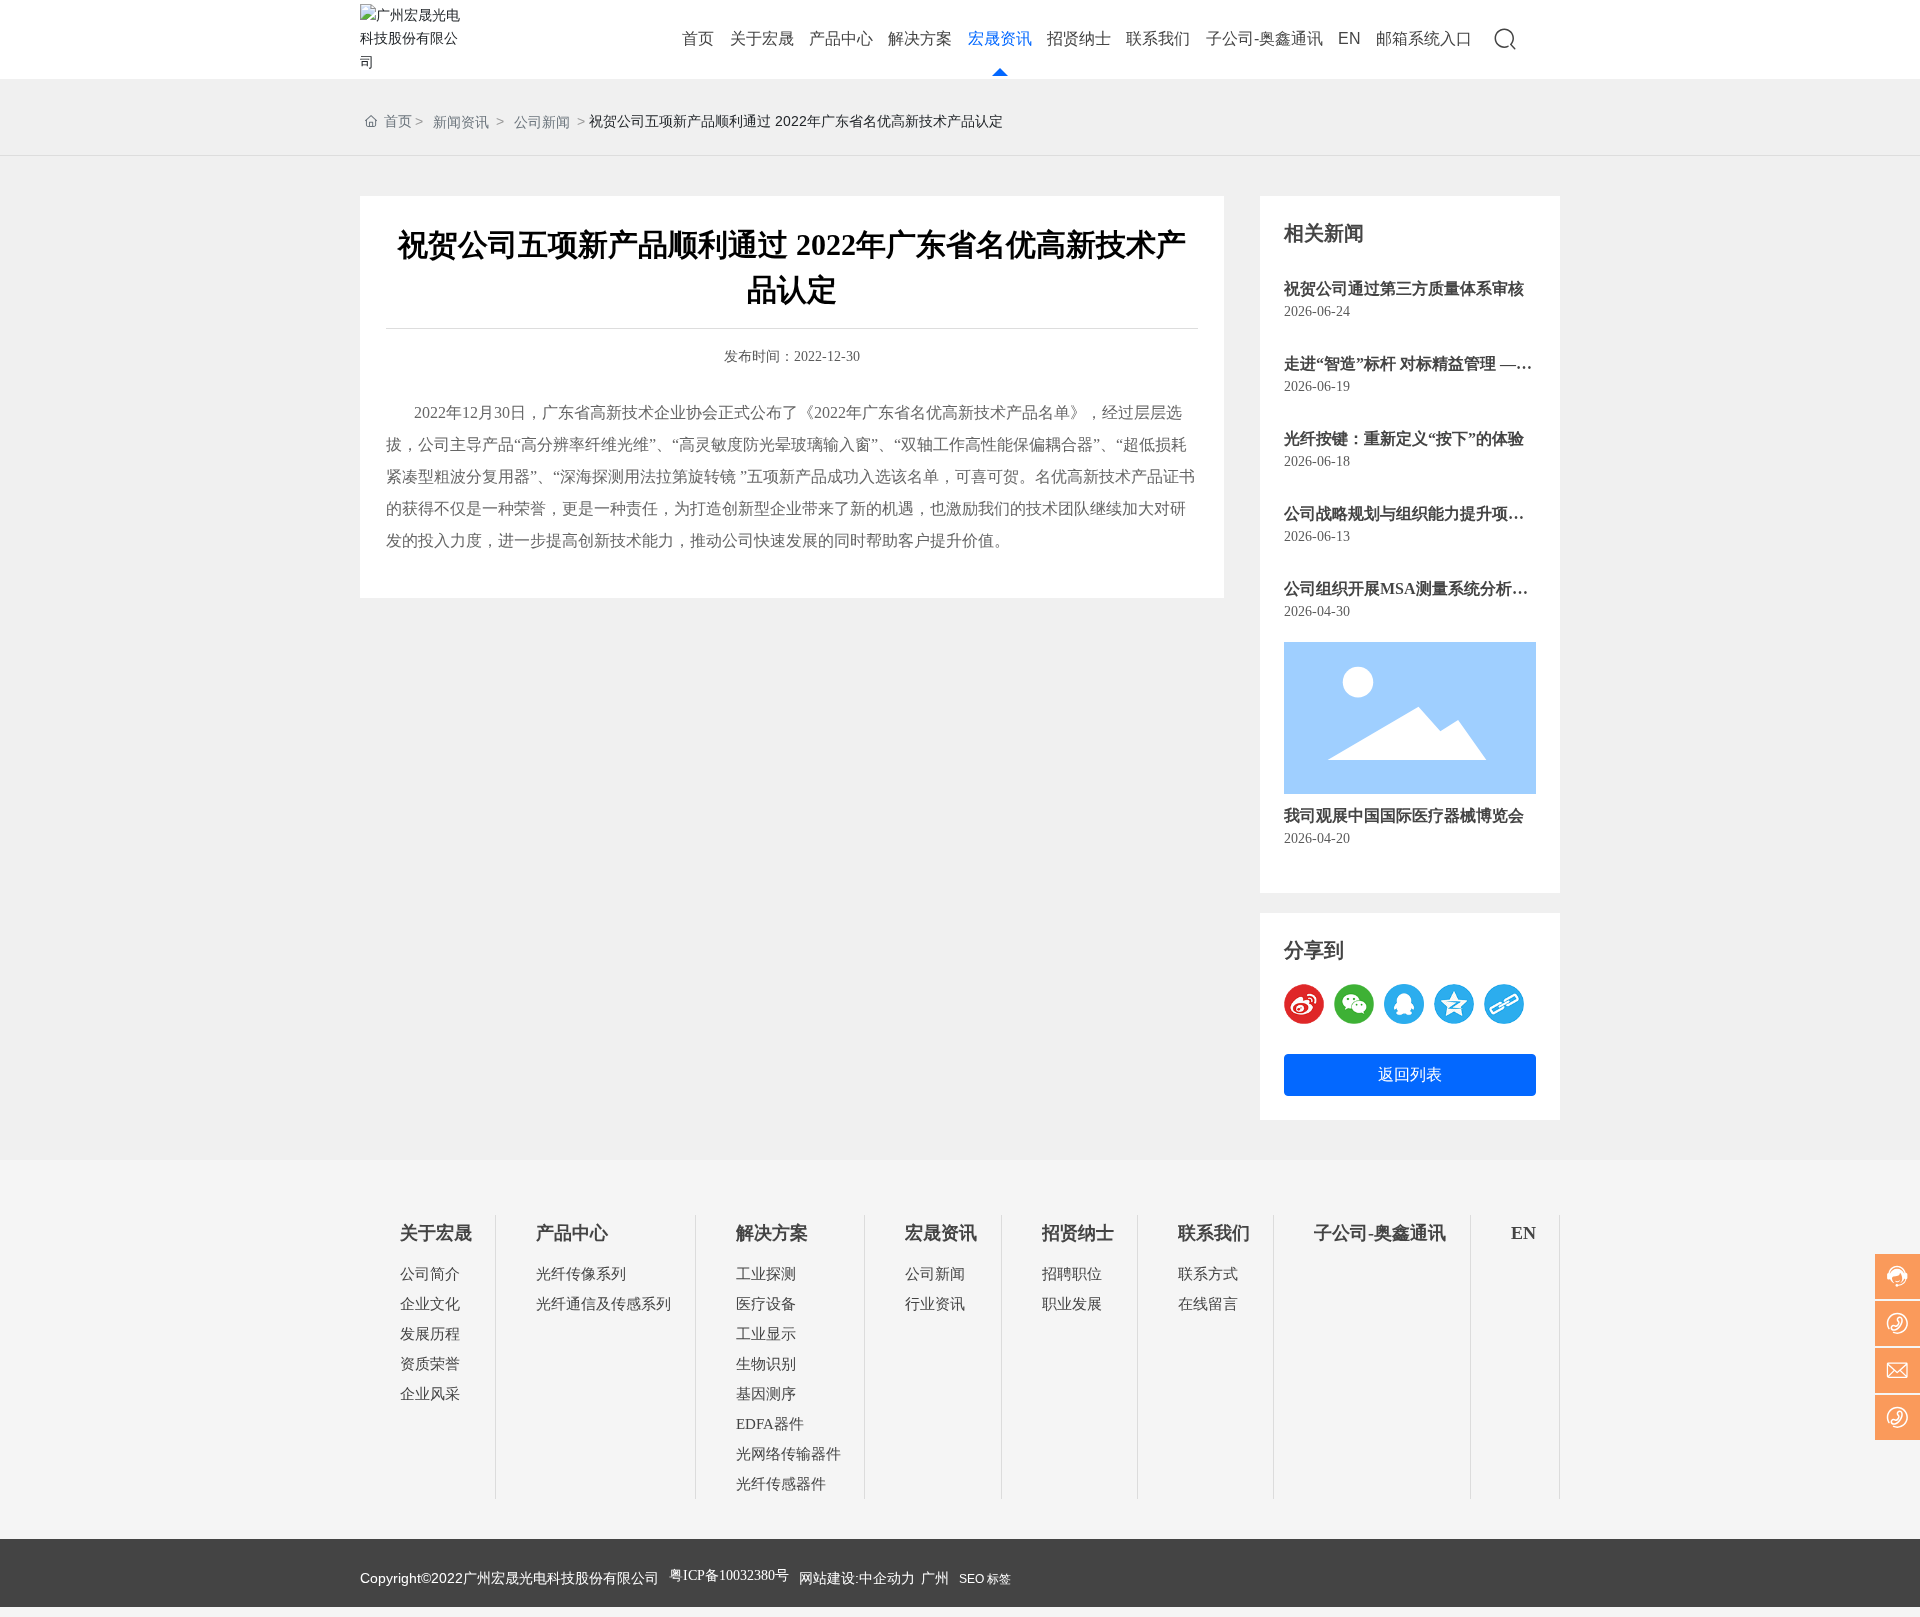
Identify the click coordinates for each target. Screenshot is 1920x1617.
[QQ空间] (1454, 1004)
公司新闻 (542, 122)
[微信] (1354, 1004)
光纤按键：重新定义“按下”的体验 (1404, 438)
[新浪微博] (1304, 1004)
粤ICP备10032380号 (729, 1575)
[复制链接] (1504, 1004)
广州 (935, 1578)
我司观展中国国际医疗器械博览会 (1404, 815)
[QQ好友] (1404, 1004)
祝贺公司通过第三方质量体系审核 (1404, 288)
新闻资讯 (461, 122)
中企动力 (887, 1578)
